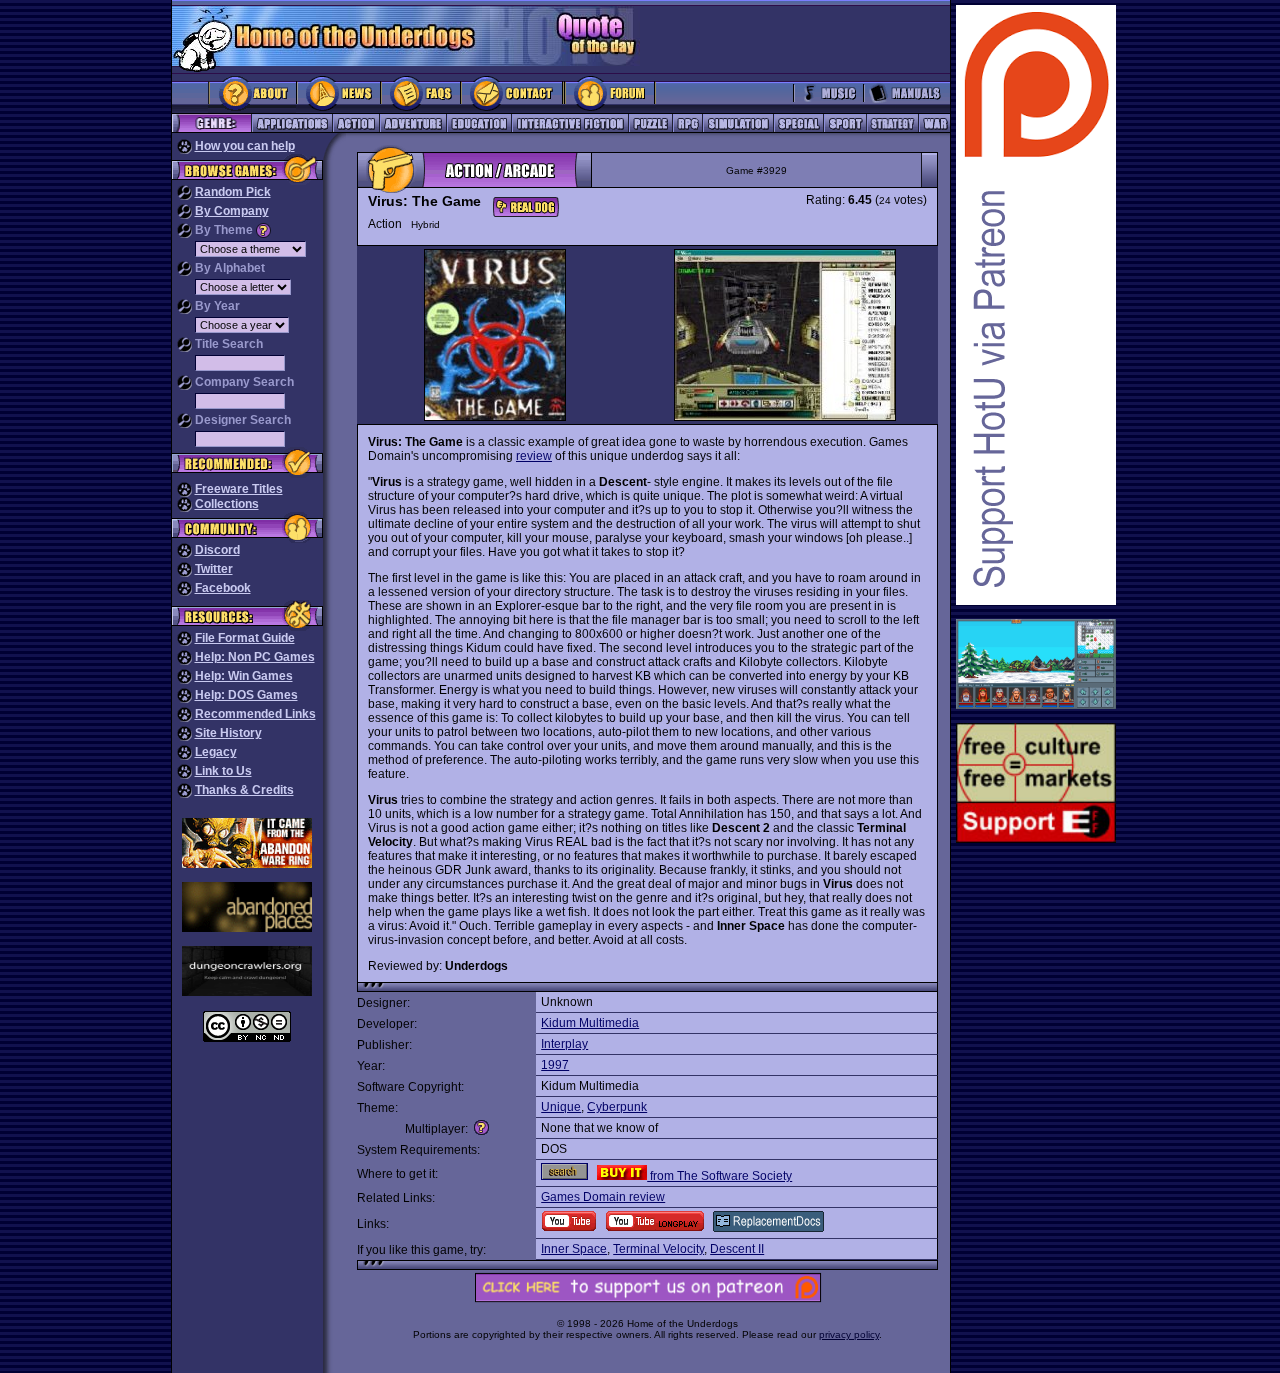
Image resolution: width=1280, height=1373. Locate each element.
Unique (561, 1107)
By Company (232, 211)
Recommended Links (255, 714)
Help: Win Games (244, 676)
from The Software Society (719, 1176)
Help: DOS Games (246, 695)
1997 (555, 1065)
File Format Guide (245, 638)
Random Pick (233, 192)
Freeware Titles (239, 489)
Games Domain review (603, 1197)
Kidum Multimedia (590, 1023)
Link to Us (223, 771)
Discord (217, 550)
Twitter (214, 569)
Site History (228, 733)
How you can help (245, 146)
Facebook (223, 588)
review (534, 456)
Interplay (564, 1044)
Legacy (216, 752)
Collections (227, 504)
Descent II (737, 1249)
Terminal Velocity (658, 1249)
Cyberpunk (617, 1107)
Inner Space (574, 1249)
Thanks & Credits (244, 790)
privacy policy (849, 1334)
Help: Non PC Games (255, 657)
